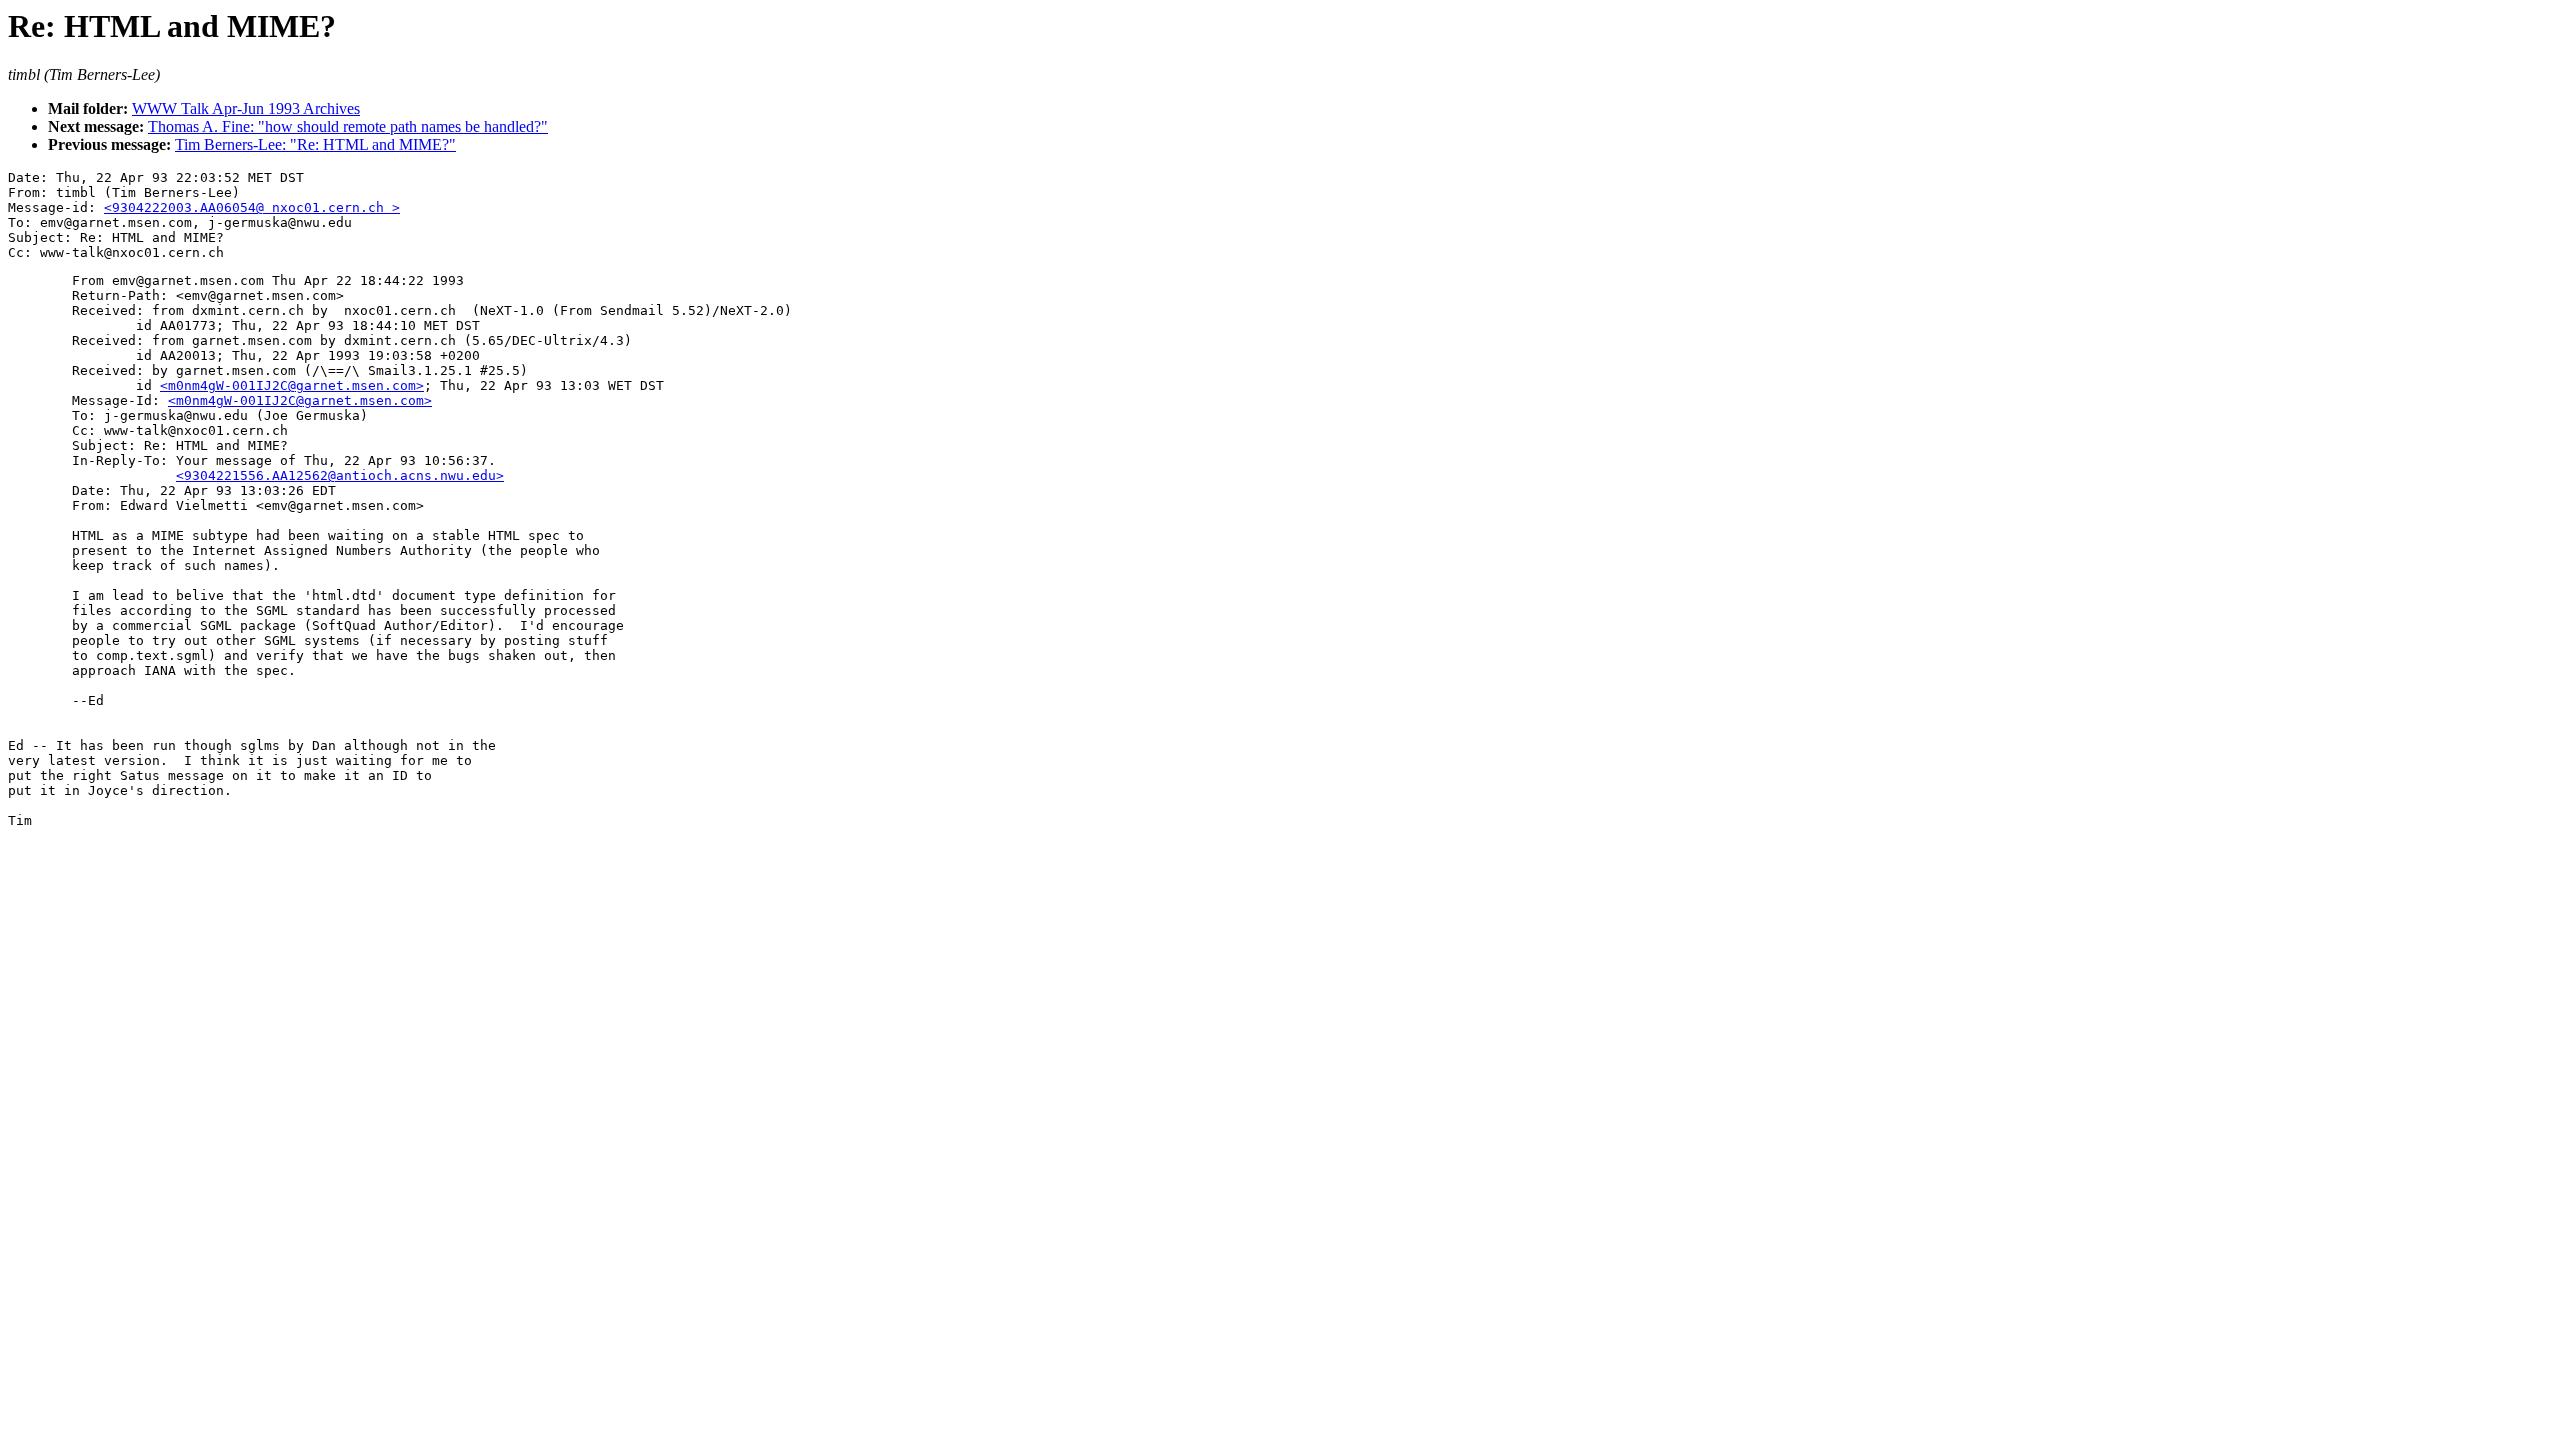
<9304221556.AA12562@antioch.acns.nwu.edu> (340, 475)
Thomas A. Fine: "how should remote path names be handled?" (348, 126)
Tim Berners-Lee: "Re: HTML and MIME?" (315, 144)
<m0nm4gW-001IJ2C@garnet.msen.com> (292, 385)
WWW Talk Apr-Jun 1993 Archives (246, 108)
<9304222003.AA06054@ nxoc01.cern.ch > (252, 207)
